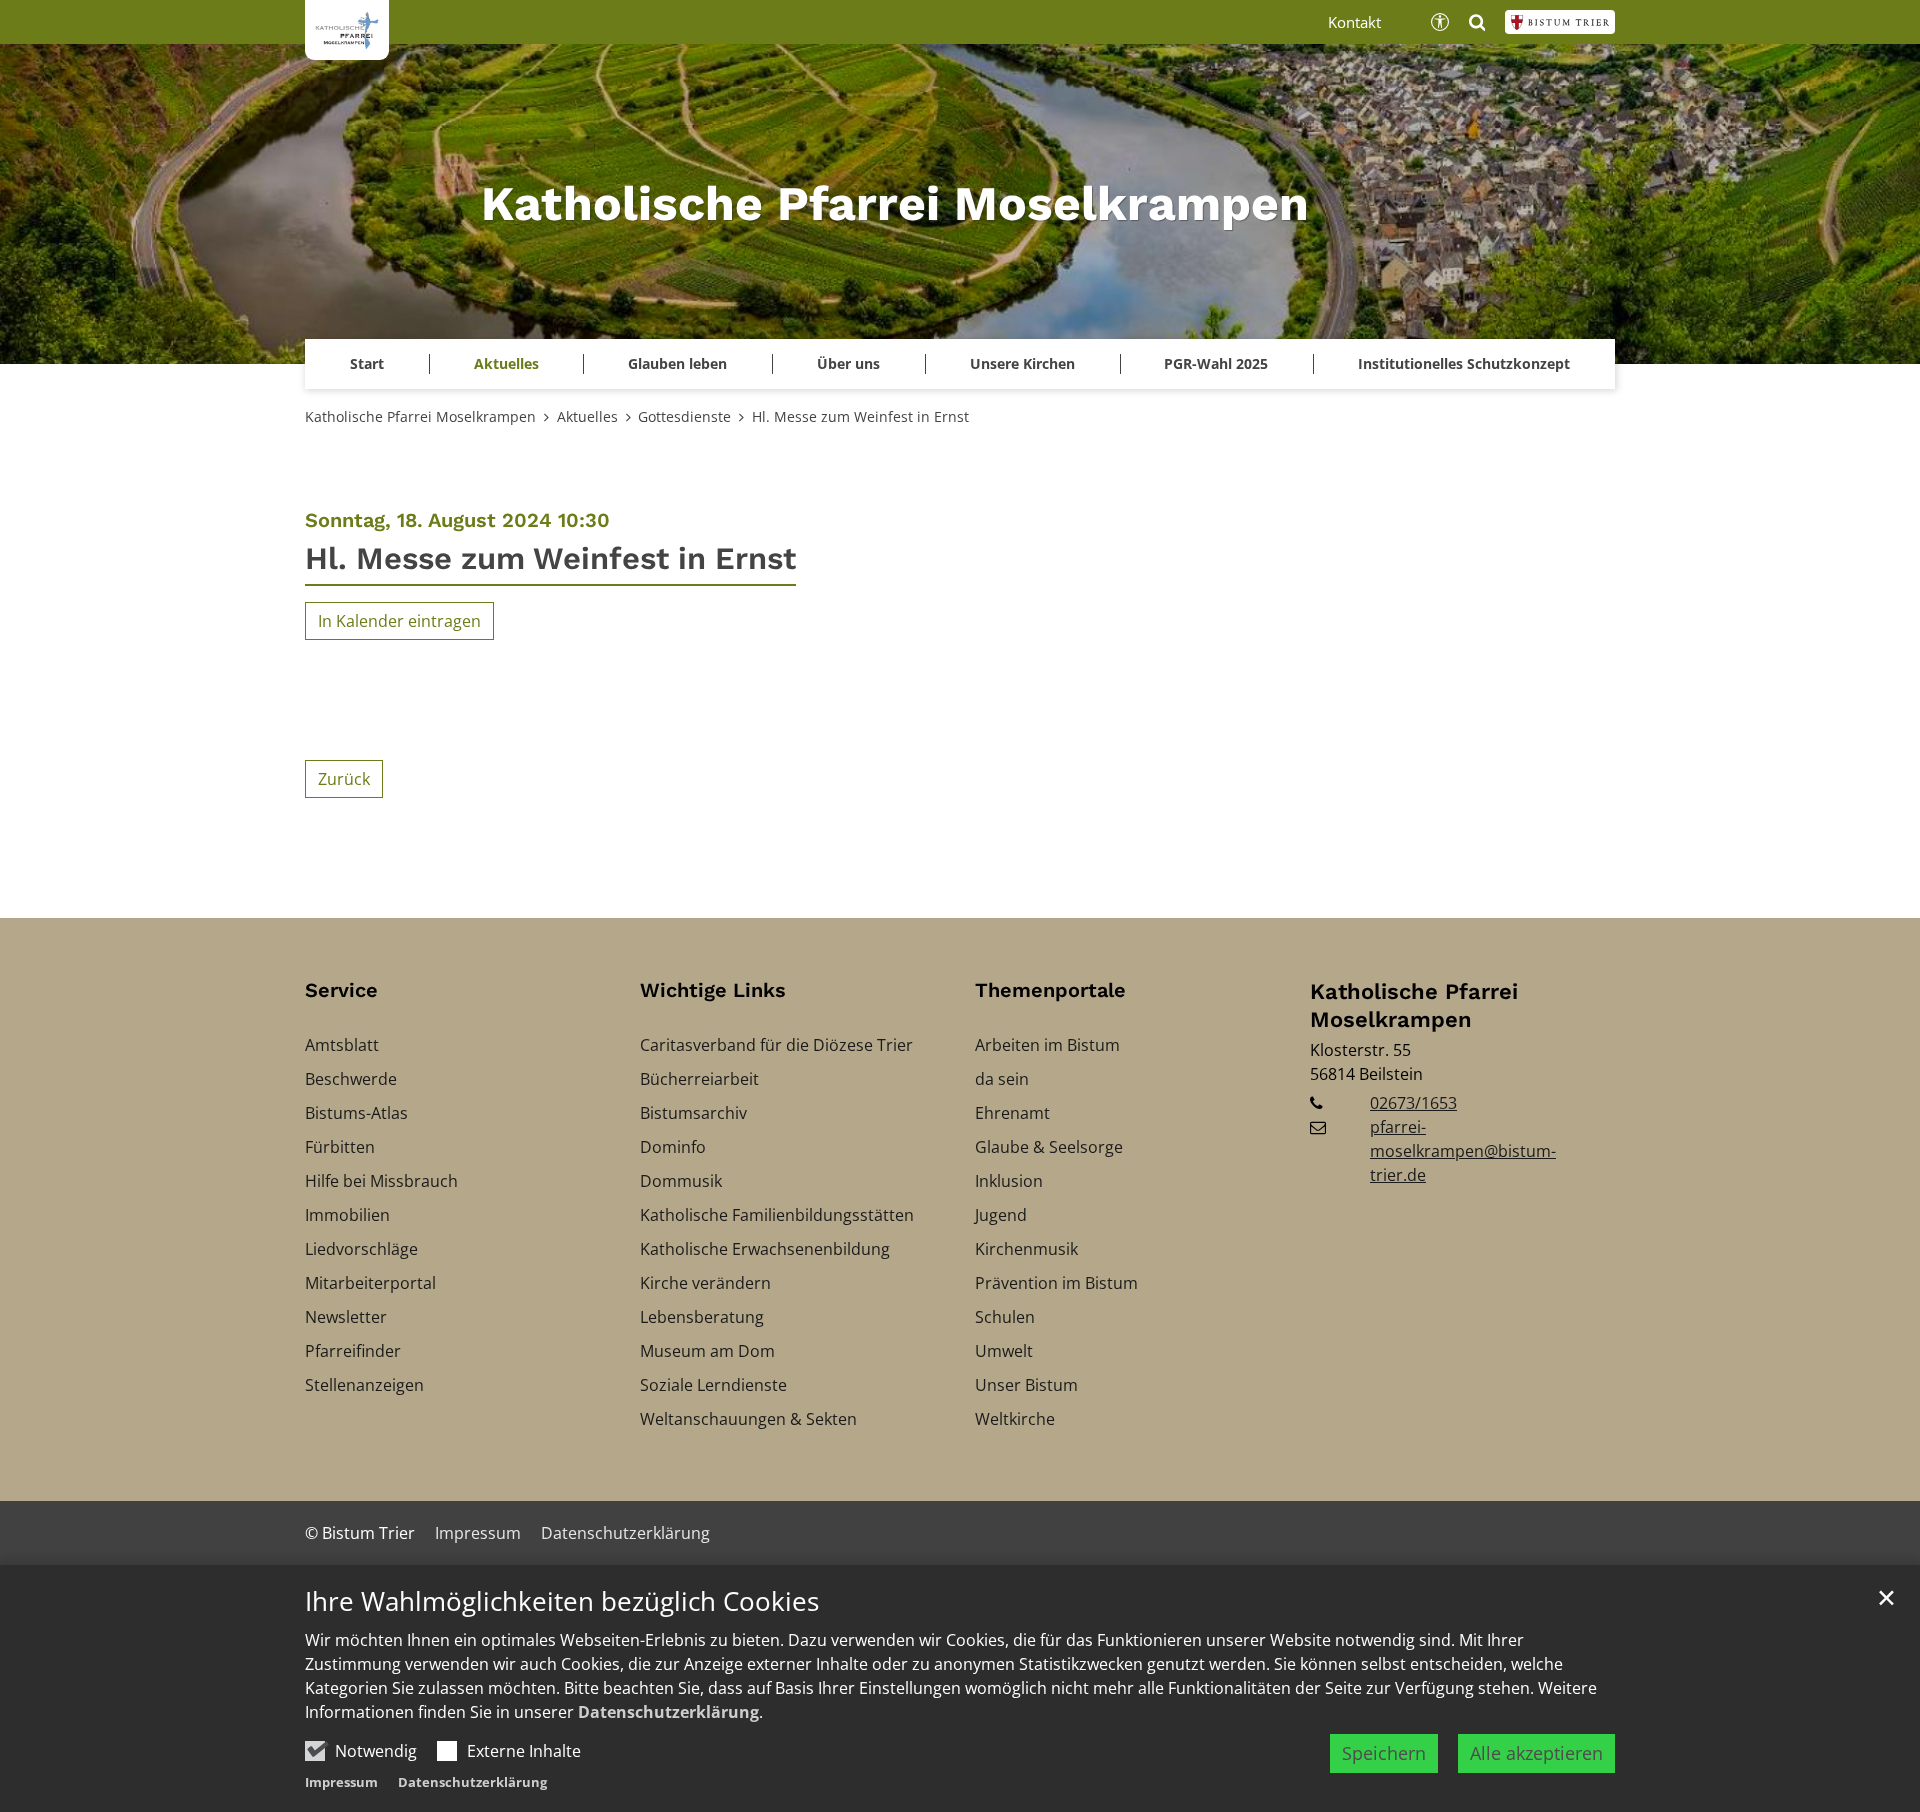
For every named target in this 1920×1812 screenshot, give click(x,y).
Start (367, 363)
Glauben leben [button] (677, 363)
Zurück (344, 779)
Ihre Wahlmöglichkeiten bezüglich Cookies (562, 1601)
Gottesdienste (684, 416)
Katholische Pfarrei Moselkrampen (420, 416)
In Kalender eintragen (399, 621)
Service (341, 990)
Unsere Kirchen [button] (1022, 363)
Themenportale (1050, 990)
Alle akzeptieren (1536, 1753)
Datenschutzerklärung (668, 1712)
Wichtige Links (713, 990)
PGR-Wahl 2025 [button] (1216, 363)
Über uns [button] (848, 363)
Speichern (1384, 1753)
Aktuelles (587, 416)
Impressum (341, 1782)
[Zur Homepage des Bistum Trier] (1560, 22)
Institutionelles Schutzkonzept (1464, 363)
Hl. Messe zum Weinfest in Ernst (860, 416)
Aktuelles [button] (506, 363)
